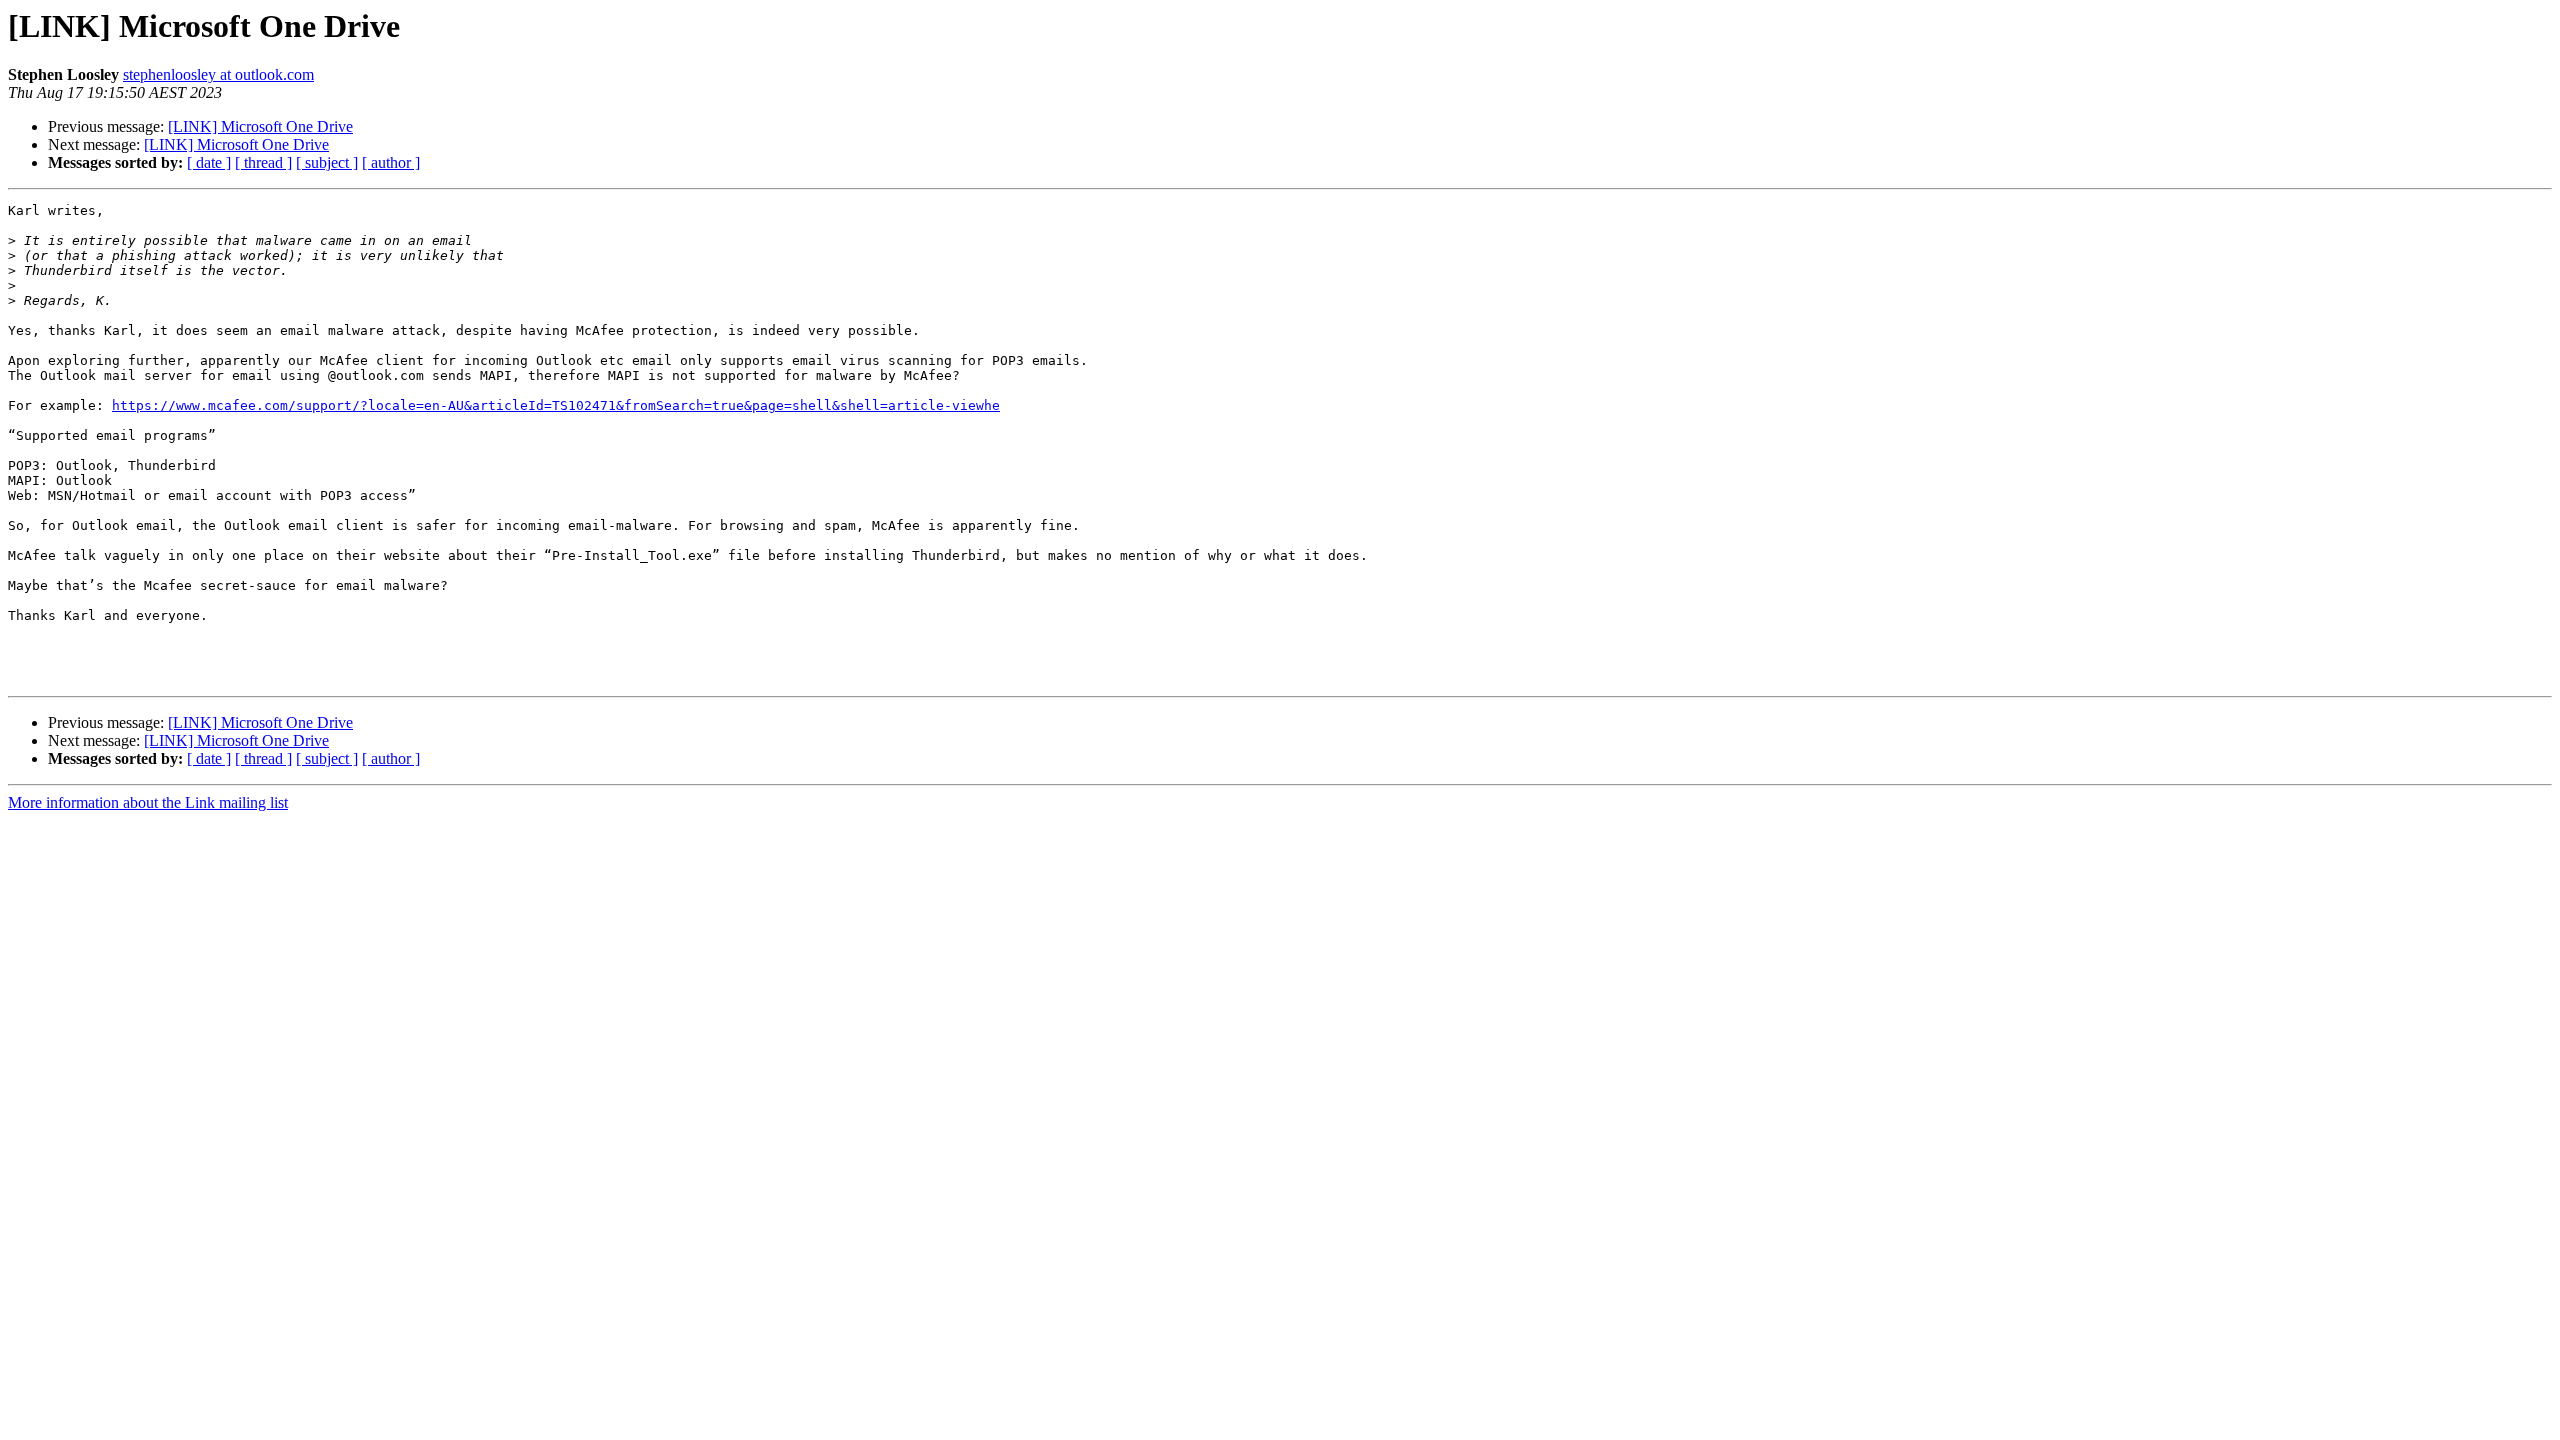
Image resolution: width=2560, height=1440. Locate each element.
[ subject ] (327, 162)
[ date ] (209, 162)
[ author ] (391, 162)
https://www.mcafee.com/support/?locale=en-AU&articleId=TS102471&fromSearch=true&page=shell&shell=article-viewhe (556, 405)
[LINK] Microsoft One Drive (260, 126)
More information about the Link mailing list (148, 802)
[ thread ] (263, 162)
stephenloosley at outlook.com (218, 74)
